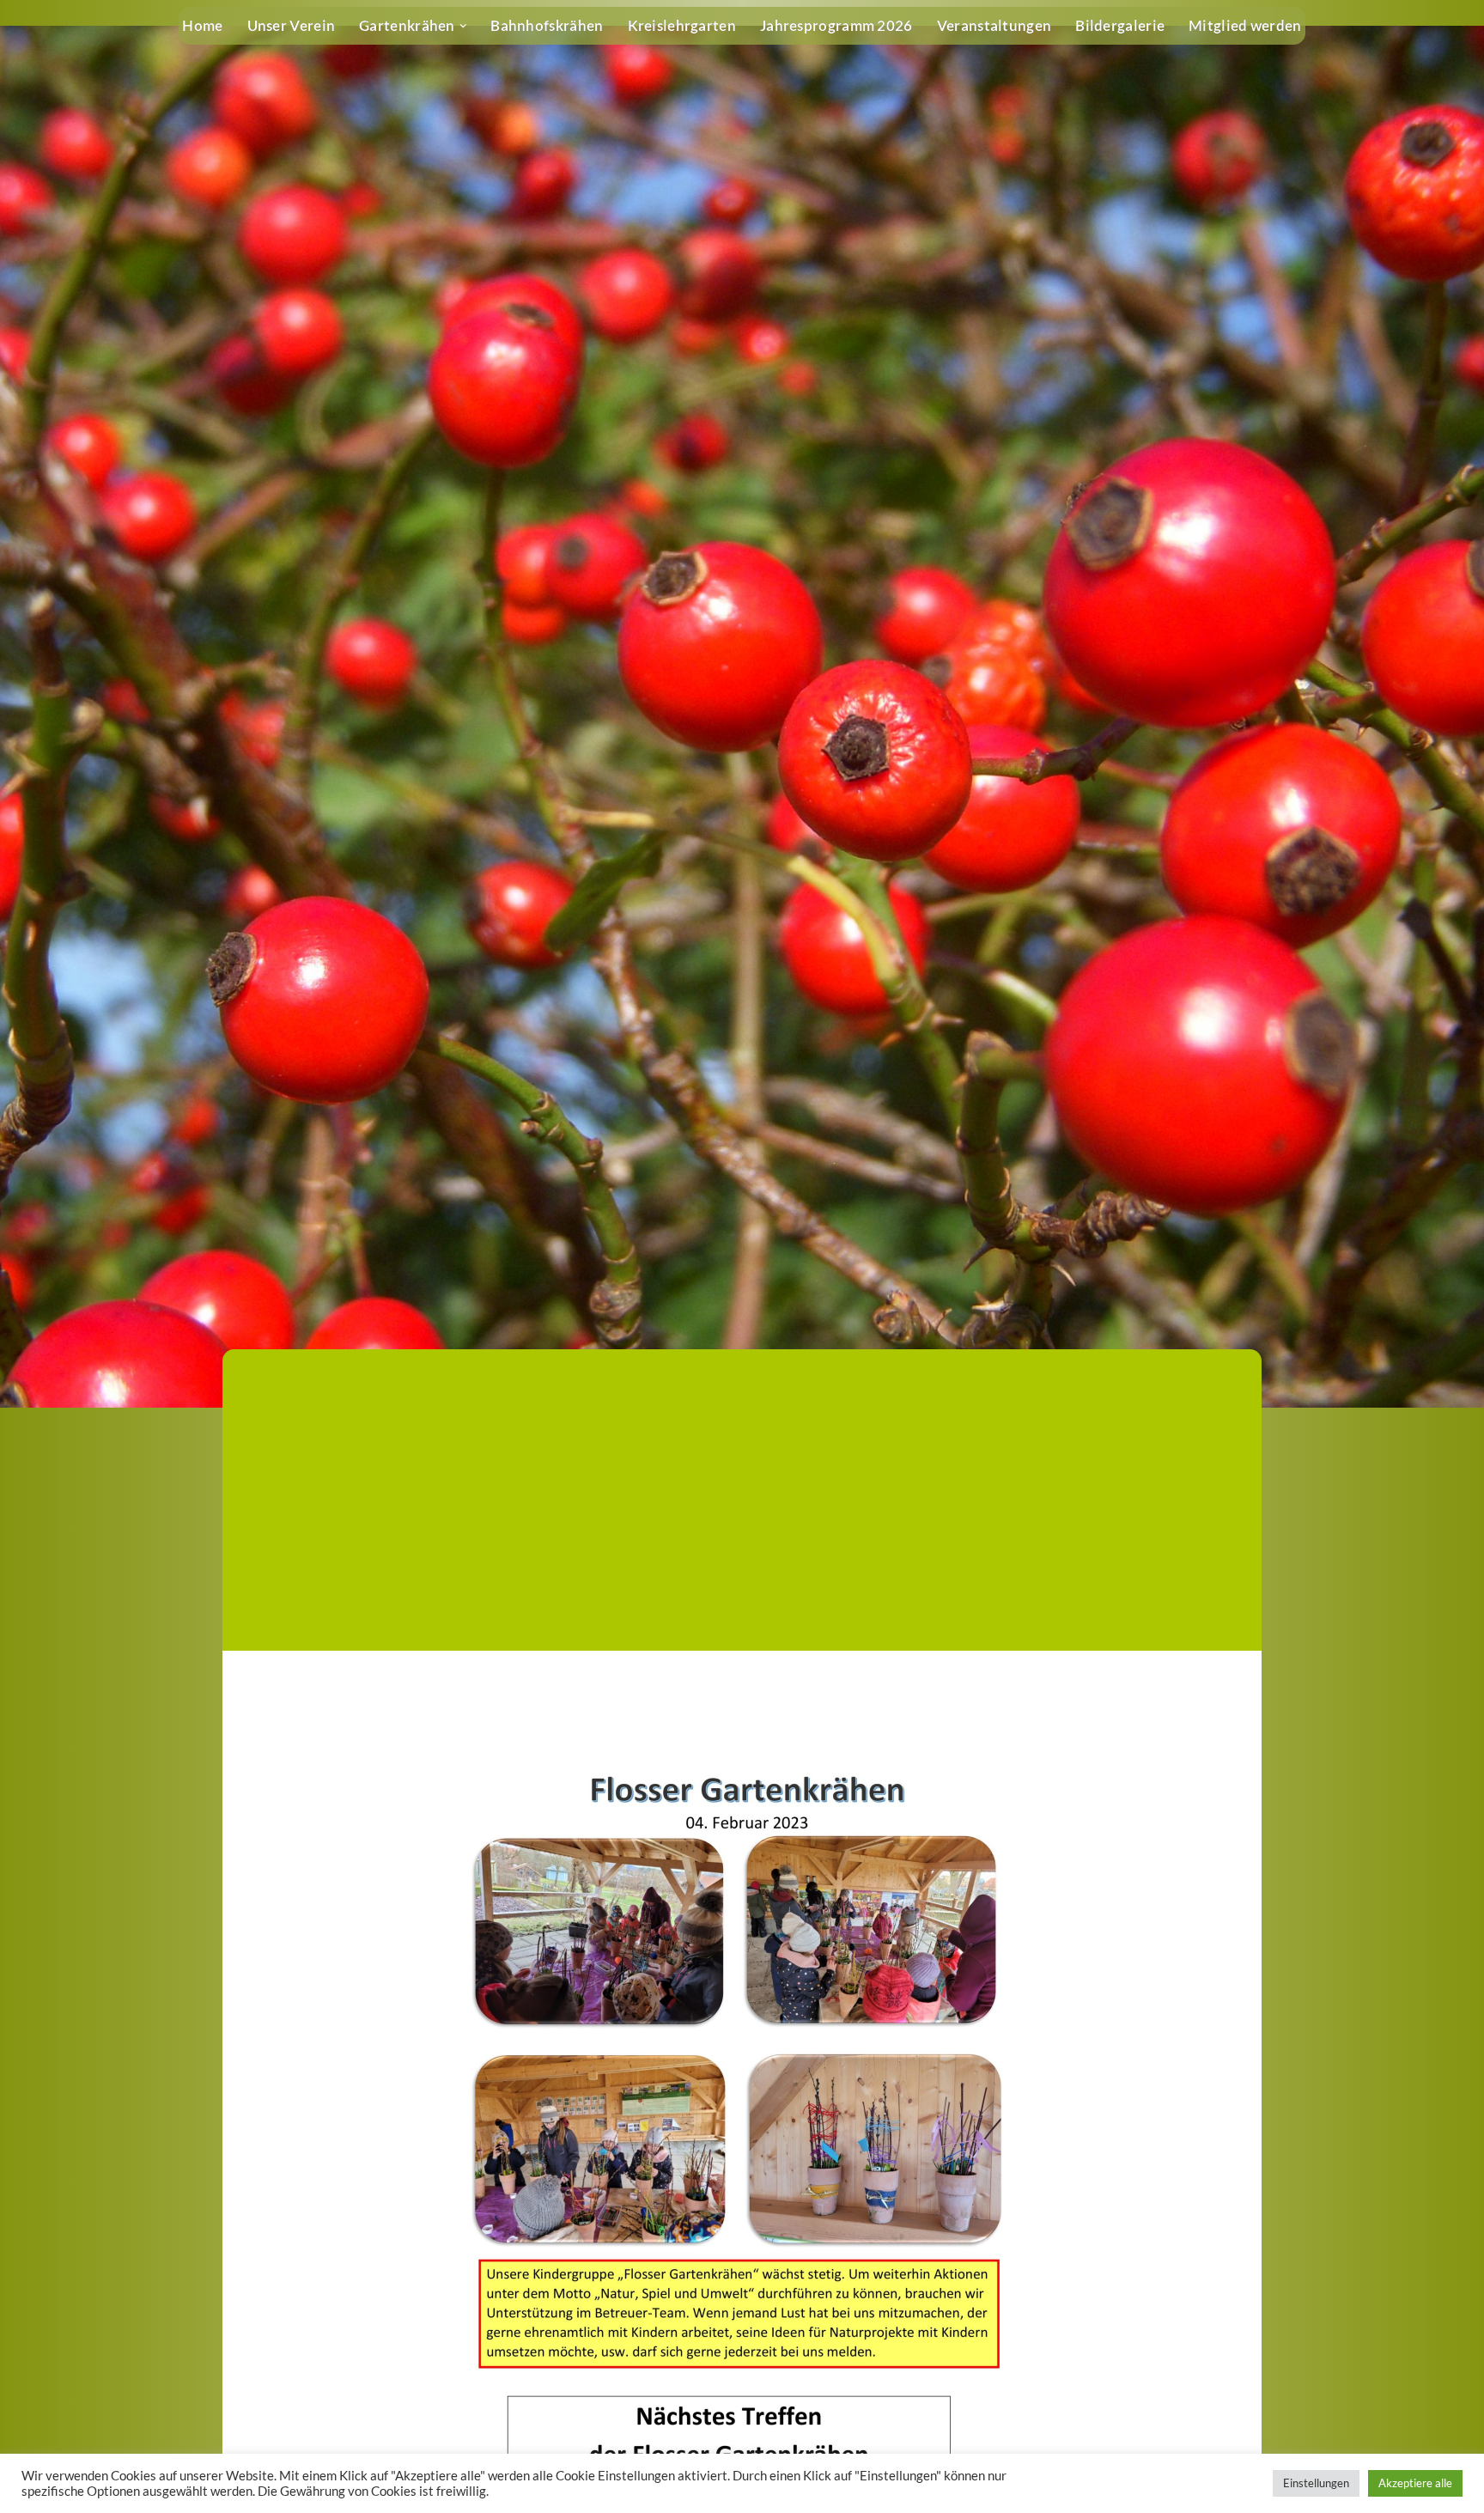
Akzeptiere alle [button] (1415, 2483)
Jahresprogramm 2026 (836, 25)
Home (202, 25)
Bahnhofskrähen (547, 25)
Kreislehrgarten (682, 25)
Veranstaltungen (994, 25)
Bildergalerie (1120, 25)
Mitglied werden (1245, 25)
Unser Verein (292, 25)
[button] (463, 26)
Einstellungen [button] (1316, 2483)
